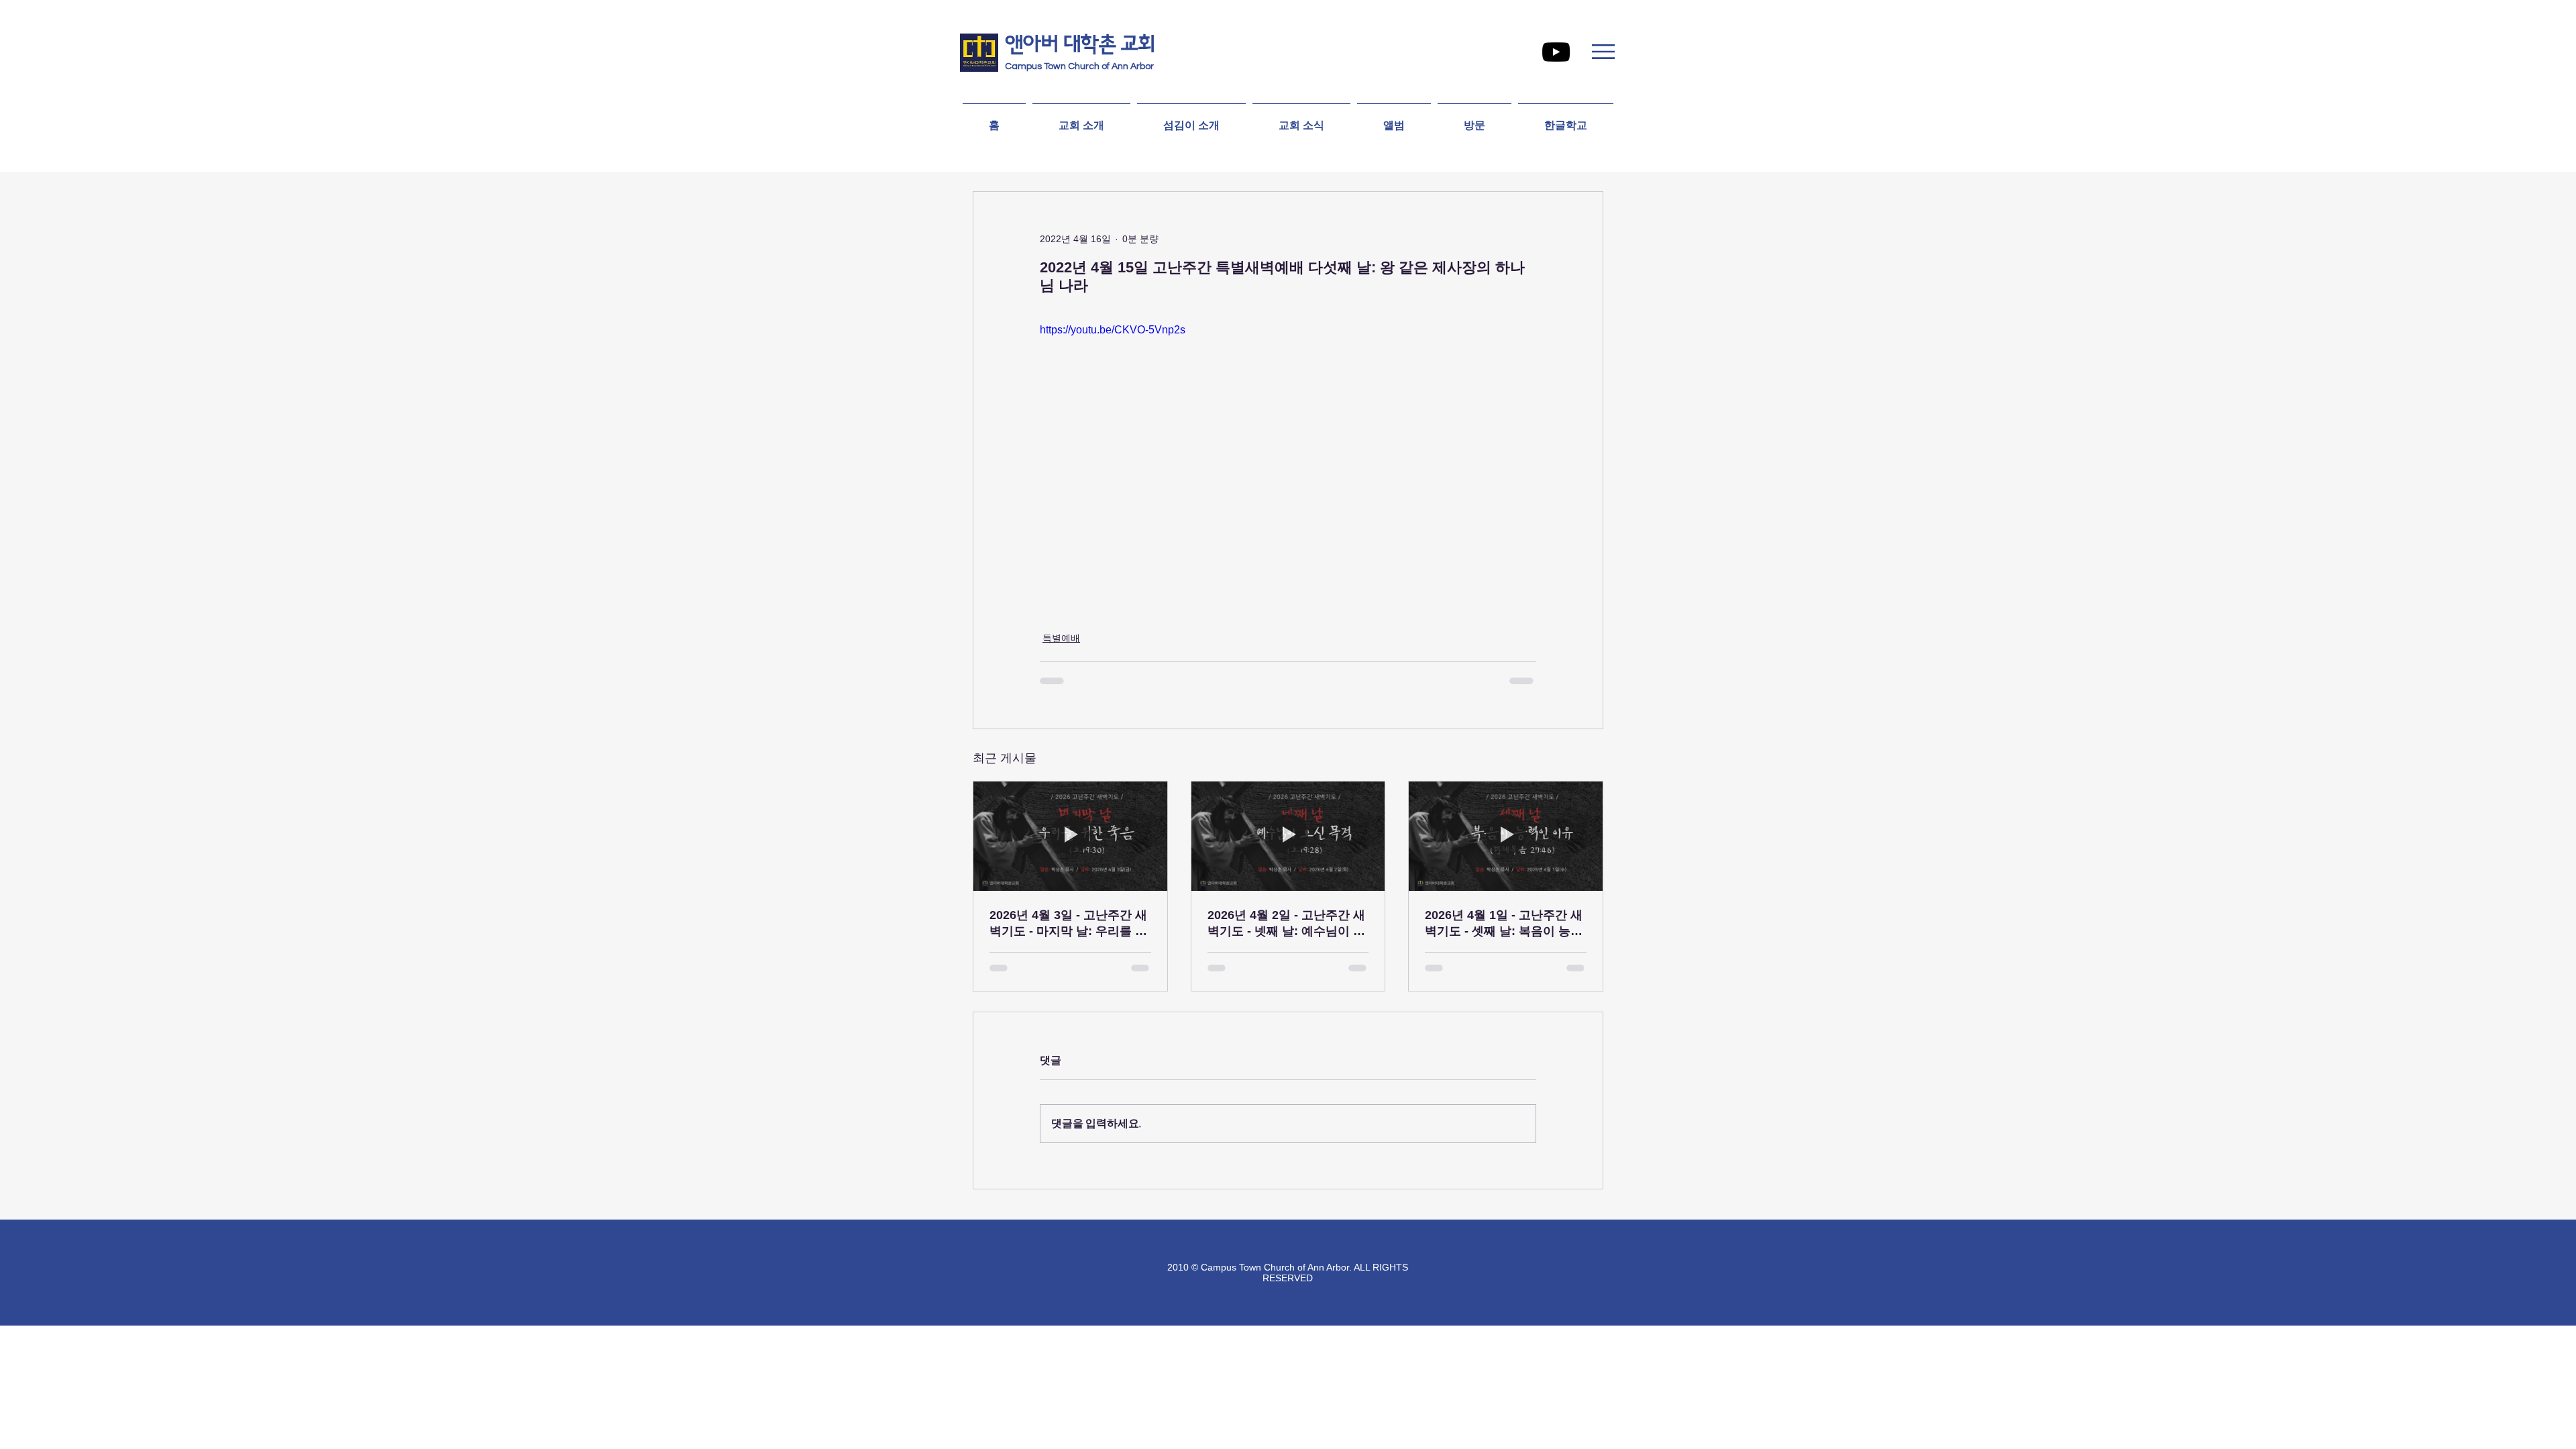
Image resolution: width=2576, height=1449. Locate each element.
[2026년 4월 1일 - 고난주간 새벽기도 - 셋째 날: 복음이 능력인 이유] (1506, 836)
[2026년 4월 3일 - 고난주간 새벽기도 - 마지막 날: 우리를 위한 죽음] (1070, 836)
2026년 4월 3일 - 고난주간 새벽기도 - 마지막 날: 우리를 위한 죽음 (1068, 924)
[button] (1603, 52)
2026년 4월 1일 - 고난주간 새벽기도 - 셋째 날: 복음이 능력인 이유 (1504, 924)
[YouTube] (1556, 52)
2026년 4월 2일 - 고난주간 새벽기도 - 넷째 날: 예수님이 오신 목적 (1286, 924)
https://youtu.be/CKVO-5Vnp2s (1113, 330)
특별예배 (1061, 638)
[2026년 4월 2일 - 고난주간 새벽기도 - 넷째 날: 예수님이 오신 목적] (1288, 836)
